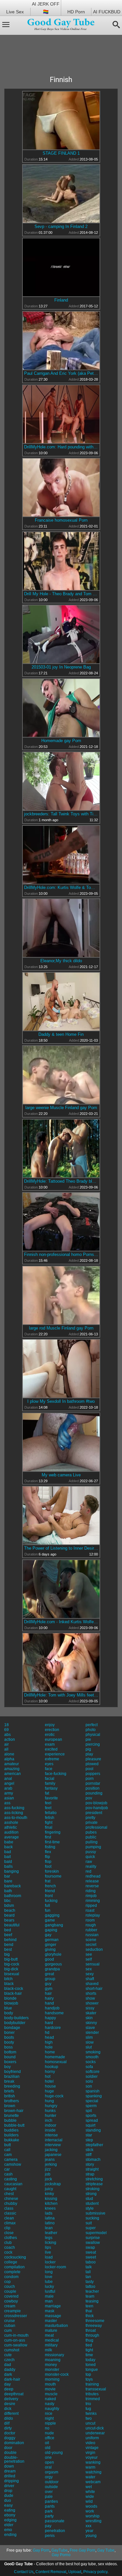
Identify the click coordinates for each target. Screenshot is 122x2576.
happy (50, 2018)
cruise (10, 2321)
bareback (13, 1886)
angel (9, 1783)
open (49, 2462)
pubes (91, 1832)
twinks (91, 2414)
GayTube (60, 2550)
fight (49, 1823)
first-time (52, 1842)
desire (10, 2404)
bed (8, 1930)
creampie (13, 2311)
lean (49, 2228)
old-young (54, 2453)
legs (49, 2238)
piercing (93, 1744)
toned (91, 2365)
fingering (53, 1832)
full (47, 1906)
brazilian (12, 2076)
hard (49, 2023)
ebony (10, 2515)
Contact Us (24, 2572)
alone (9, 1754)
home (50, 2052)
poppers (93, 1774)
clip (7, 2228)
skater (91, 2013)
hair (48, 1993)
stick (89, 2150)
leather (51, 2233)
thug (89, 2340)
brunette (12, 2116)
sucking (92, 2218)
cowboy (11, 2301)
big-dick (11, 1969)
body (9, 2013)
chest (9, 2194)
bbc (7, 1901)
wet (89, 2487)
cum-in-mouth (16, 2335)
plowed (92, 1764)
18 (7, 1725)
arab (8, 1788)
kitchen (51, 2203)
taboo (91, 2262)
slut (89, 2047)
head (49, 2037)
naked (50, 2399)
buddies (11, 2130)
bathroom (13, 1896)
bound (10, 2057)
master (51, 2321)
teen (89, 2306)
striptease (94, 2184)
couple (10, 2291)
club (8, 2243)
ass (7, 1803)
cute (8, 2355)
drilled (10, 2476)
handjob (52, 2008)
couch (10, 2287)
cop (7, 2282)
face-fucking (56, 1774)
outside (51, 2487)
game (50, 1920)
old (48, 2448)
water (90, 2477)
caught (10, 2189)
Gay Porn (41, 2550)
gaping (51, 1930)
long (49, 2272)
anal (8, 1779)
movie (50, 2389)
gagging (52, 1915)
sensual (93, 1964)
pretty (90, 1818)
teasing (92, 2301)
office (50, 2438)
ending (10, 2535)
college (11, 2262)
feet (48, 1808)
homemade (55, 2057)
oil (47, 2443)
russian (92, 1935)
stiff (88, 2155)
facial (50, 1779)
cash (8, 2174)
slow (90, 2042)
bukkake (12, 2140)
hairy (49, 1998)
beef (8, 1935)
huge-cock (54, 2096)
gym (49, 1989)
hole (49, 2047)
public (91, 1837)
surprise (93, 2238)
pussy (91, 1852)
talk (89, 2267)
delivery (11, 2399)
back (8, 1847)
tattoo (90, 2287)
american (13, 1774)
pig (88, 1749)
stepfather (94, 2145)
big (7, 1954)
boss (8, 2047)
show (90, 1998)
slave (90, 2028)
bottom (10, 2052)
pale (49, 2497)
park (49, 2511)
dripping (12, 2481)
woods (91, 2506)
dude (9, 2496)
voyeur (92, 2457)
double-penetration (14, 2459)
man (49, 2301)
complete (12, 2272)
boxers (10, 2062)
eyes (49, 1764)
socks (91, 2062)
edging (10, 2520)
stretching (94, 2179)
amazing (12, 1769)
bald (8, 1862)
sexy (90, 1974)
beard (9, 1915)
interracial (54, 2140)
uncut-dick (95, 2428)
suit (89, 2223)
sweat (91, 2252)
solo (89, 2081)
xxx (88, 2526)
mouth (50, 2384)
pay (48, 2526)
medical (52, 2340)
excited (51, 1749)
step (89, 2140)
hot (48, 2076)
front (49, 1896)
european (54, 1739)
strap (90, 2174)
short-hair (94, 1989)
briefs (9, 2091)
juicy (49, 2189)
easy (8, 2505)
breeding (12, 2086)
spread (92, 2120)
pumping (93, 1847)
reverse (92, 1886)
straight (92, 2169)
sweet (91, 2257)
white (90, 2492)
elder (9, 2525)
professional (96, 1827)
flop (48, 1862)
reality (91, 1866)
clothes (11, 2238)
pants (50, 2506)
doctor (10, 2433)
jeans (50, 2160)
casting (11, 2179)
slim (89, 2037)
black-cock (14, 1989)
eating (10, 2510)
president (94, 1813)
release (92, 1881)
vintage (92, 2448)
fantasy (51, 1788)
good (49, 1959)
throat (91, 2330)
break (9, 2081)
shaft (90, 1979)
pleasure (93, 1759)
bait (7, 1857)
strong (91, 2194)
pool (89, 1769)
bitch (8, 1979)
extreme (52, 1759)
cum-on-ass (15, 2340)
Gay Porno (61, 2555)
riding (91, 1891)
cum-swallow (16, 2345)
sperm (91, 2106)
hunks (50, 2111)
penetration (55, 2531)
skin (89, 2018)
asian (9, 1798)
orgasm (52, 2472)
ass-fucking (14, 1808)
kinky (49, 2194)
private (92, 1823)
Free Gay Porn (82, 2550)
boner (9, 2033)
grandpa (52, 1969)
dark (8, 2374)
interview (53, 2145)
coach (10, 2247)
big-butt (11, 1959)
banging (12, 1871)
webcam (93, 2482)
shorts (91, 1993)
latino (50, 2223)
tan (88, 2277)
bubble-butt (14, 2125)
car (7, 2169)
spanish (93, 2091)
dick (8, 2409)
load (49, 2257)
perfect (92, 1725)
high (49, 2042)
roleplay (93, 1915)
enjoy (50, 1725)
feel (48, 1803)
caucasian (13, 2184)
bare (8, 1881)
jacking (51, 2150)
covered (11, 2296)
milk (48, 2350)
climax (10, 2223)
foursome (53, 1876)
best (8, 1950)
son (89, 2086)
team (90, 2296)
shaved (92, 1984)
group (50, 1979)
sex (89, 1969)
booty (9, 2042)
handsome (54, 2013)
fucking (51, 1901)
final (49, 1827)
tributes (92, 2394)
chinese (11, 2199)
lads (49, 2213)
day (7, 2384)
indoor (51, 2125)
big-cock (12, 1964)
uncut (90, 2423)
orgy (49, 2477)
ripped (91, 1906)
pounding (94, 1793)
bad (8, 1852)
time (89, 2355)
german (52, 1940)
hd (47, 2033)
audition (11, 1832)
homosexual (56, 2062)
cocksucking (15, 2257)
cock (8, 2252)
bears (9, 1920)
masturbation (56, 2326)
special (92, 2101)
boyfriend (13, 2072)
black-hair (13, 1993)
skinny (91, 2023)
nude (49, 2433)
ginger (51, 1945)
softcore (93, 2072)
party (49, 2516)
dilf (7, 2423)
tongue (92, 2370)
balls (8, 1866)
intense (51, 2135)
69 (7, 1730)
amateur (12, 1764)
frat (48, 1881)
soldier (92, 2076)
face (49, 1769)
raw (89, 1862)
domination (14, 2443)
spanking (94, 2096)
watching (94, 2472)
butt (7, 2145)
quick (90, 1857)
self (89, 1959)
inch (49, 2120)
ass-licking (14, 1813)
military (51, 2345)
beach (10, 1910)
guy (48, 1984)
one (48, 2457)
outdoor (52, 2482)
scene (91, 1940)
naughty (52, 2409)
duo (8, 2500)
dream (10, 2471)
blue (8, 2008)
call (7, 2150)
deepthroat (14, 2394)
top (88, 2374)
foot (48, 1866)
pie (88, 1739)
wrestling (94, 2521)
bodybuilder (15, 2023)
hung (49, 2101)
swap (90, 2247)
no (47, 2428)
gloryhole (53, 1954)
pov (89, 1798)
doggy (10, 2438)
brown (10, 2106)
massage (53, 2316)
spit (89, 2111)
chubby (11, 2203)
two (89, 2418)
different (11, 2414)
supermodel (96, 2233)
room (90, 1920)
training (92, 2384)
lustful (50, 2291)
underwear (95, 2433)
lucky (49, 2287)
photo (91, 1730)
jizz (48, 2169)
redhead (93, 1876)
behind (10, 1940)
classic (10, 2213)
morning (52, 2379)
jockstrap (53, 2184)
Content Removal (51, 2572)
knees (50, 2208)
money (51, 2365)
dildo (9, 2418)
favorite (51, 1798)
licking (51, 2243)
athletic (11, 1827)
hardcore (53, 2028)
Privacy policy (95, 2572)
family (50, 1783)
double (10, 2453)
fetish (50, 1818)
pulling (92, 1842)
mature (51, 2330)
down (9, 2466)
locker (50, 2262)
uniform (92, 2438)
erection (52, 1730)
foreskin (52, 1871)
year (89, 2531)
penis (50, 2536)
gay (48, 1935)
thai (89, 2311)
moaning (53, 2360)
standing (93, 2130)
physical (93, 1735)
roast (90, 1910)
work (90, 2511)
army (9, 1793)
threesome (95, 2321)
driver (9, 2486)
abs (7, 1735)
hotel (49, 2081)
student (92, 2203)
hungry (51, 2106)
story (90, 2164)
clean (9, 2218)
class (9, 2208)
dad (8, 2365)
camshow (13, 2164)
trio (88, 2404)
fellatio (51, 1813)
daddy (10, 2370)
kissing (51, 2199)
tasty (90, 2282)
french (50, 1886)
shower (92, 2003)
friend (50, 1891)
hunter (51, 2116)
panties (51, 2501)
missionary (54, 2355)
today (90, 2360)
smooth (92, 2057)
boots (9, 2037)
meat (49, 2335)
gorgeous (53, 1964)
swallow (93, 2243)
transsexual (96, 2389)
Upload (75, 2572)
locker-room (55, 2267)
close (9, 2233)
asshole (11, 1823)
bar (7, 1876)
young (91, 2536)
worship (93, 2516)
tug (88, 2409)
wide (90, 2497)
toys (89, 2379)
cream (10, 2306)
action (10, 1739)
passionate (55, 2521)
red (88, 1871)
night (49, 2418)
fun (48, 1910)
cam (8, 2155)
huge (49, 2091)
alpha (9, 1759)
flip (47, 1857)
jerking (51, 2164)
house (50, 2086)
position (93, 1788)
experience (55, 1754)
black (9, 1984)
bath (8, 1891)
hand (49, 2003)
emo (8, 2530)
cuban (10, 2326)
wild (89, 2501)
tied (89, 2345)
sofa (89, 2067)
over (49, 2492)
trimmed (93, 2399)
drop (8, 2491)
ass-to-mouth (16, 1818)
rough (91, 1925)
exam (50, 1744)
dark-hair (12, 2379)
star (89, 2135)
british (10, 2096)
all (6, 1749)
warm (90, 2467)
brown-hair (14, 2111)
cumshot (12, 2350)
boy (7, 2067)
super (91, 2228)
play (89, 1754)
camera (11, 2160)
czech (9, 2360)
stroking (93, 2189)
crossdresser (16, 2316)
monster (52, 2370)
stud (89, 2199)
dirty (8, 2428)
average (12, 1837)
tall (88, 2272)
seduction (94, 1950)
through (92, 2335)
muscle (51, 2394)
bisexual (12, 1974)
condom (11, 2277)
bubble (10, 2120)
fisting (50, 1847)
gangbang (54, 1925)
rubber (91, 1930)
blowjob (11, 2003)
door (8, 2448)
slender (92, 2033)
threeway (94, 2326)
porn (90, 1779)
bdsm (9, 1906)
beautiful (12, 1925)
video (90, 2443)
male (49, 2296)
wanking (93, 2462)
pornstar (93, 1783)
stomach (93, 2160)
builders (11, 2135)
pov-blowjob (96, 1803)
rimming (93, 1901)
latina (50, 2218)
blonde (10, 1998)
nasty (50, 2404)
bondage (12, 2028)
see (89, 1954)
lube (49, 2282)
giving (50, 1950)
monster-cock (57, 2374)
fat (47, 1793)
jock (48, 2179)
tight (89, 2350)
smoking (93, 2052)
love (49, 2277)
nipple (50, 2423)
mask (50, 2311)
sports (91, 2116)
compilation (14, 2267)
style (90, 2208)
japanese (53, 2155)
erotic (50, 1735)
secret (91, 1945)
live (48, 2252)
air (7, 1744)
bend (9, 1945)
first (48, 1837)
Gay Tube (106, 2550)
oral (48, 2467)
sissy (90, 2008)
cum (8, 2330)
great (49, 1974)
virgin (90, 2453)
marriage (53, 2306)
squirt (90, 2125)
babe (9, 1842)
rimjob (91, 1896)
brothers (12, 2101)
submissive (95, 2213)
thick (90, 2316)
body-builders (16, 2018)
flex (48, 1852)
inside (50, 2130)
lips (48, 2247)
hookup (52, 2067)
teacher (92, 2291)
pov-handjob (97, 1808)
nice (49, 2414)
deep (9, 2389)
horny (50, 2072)
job (48, 2174)
